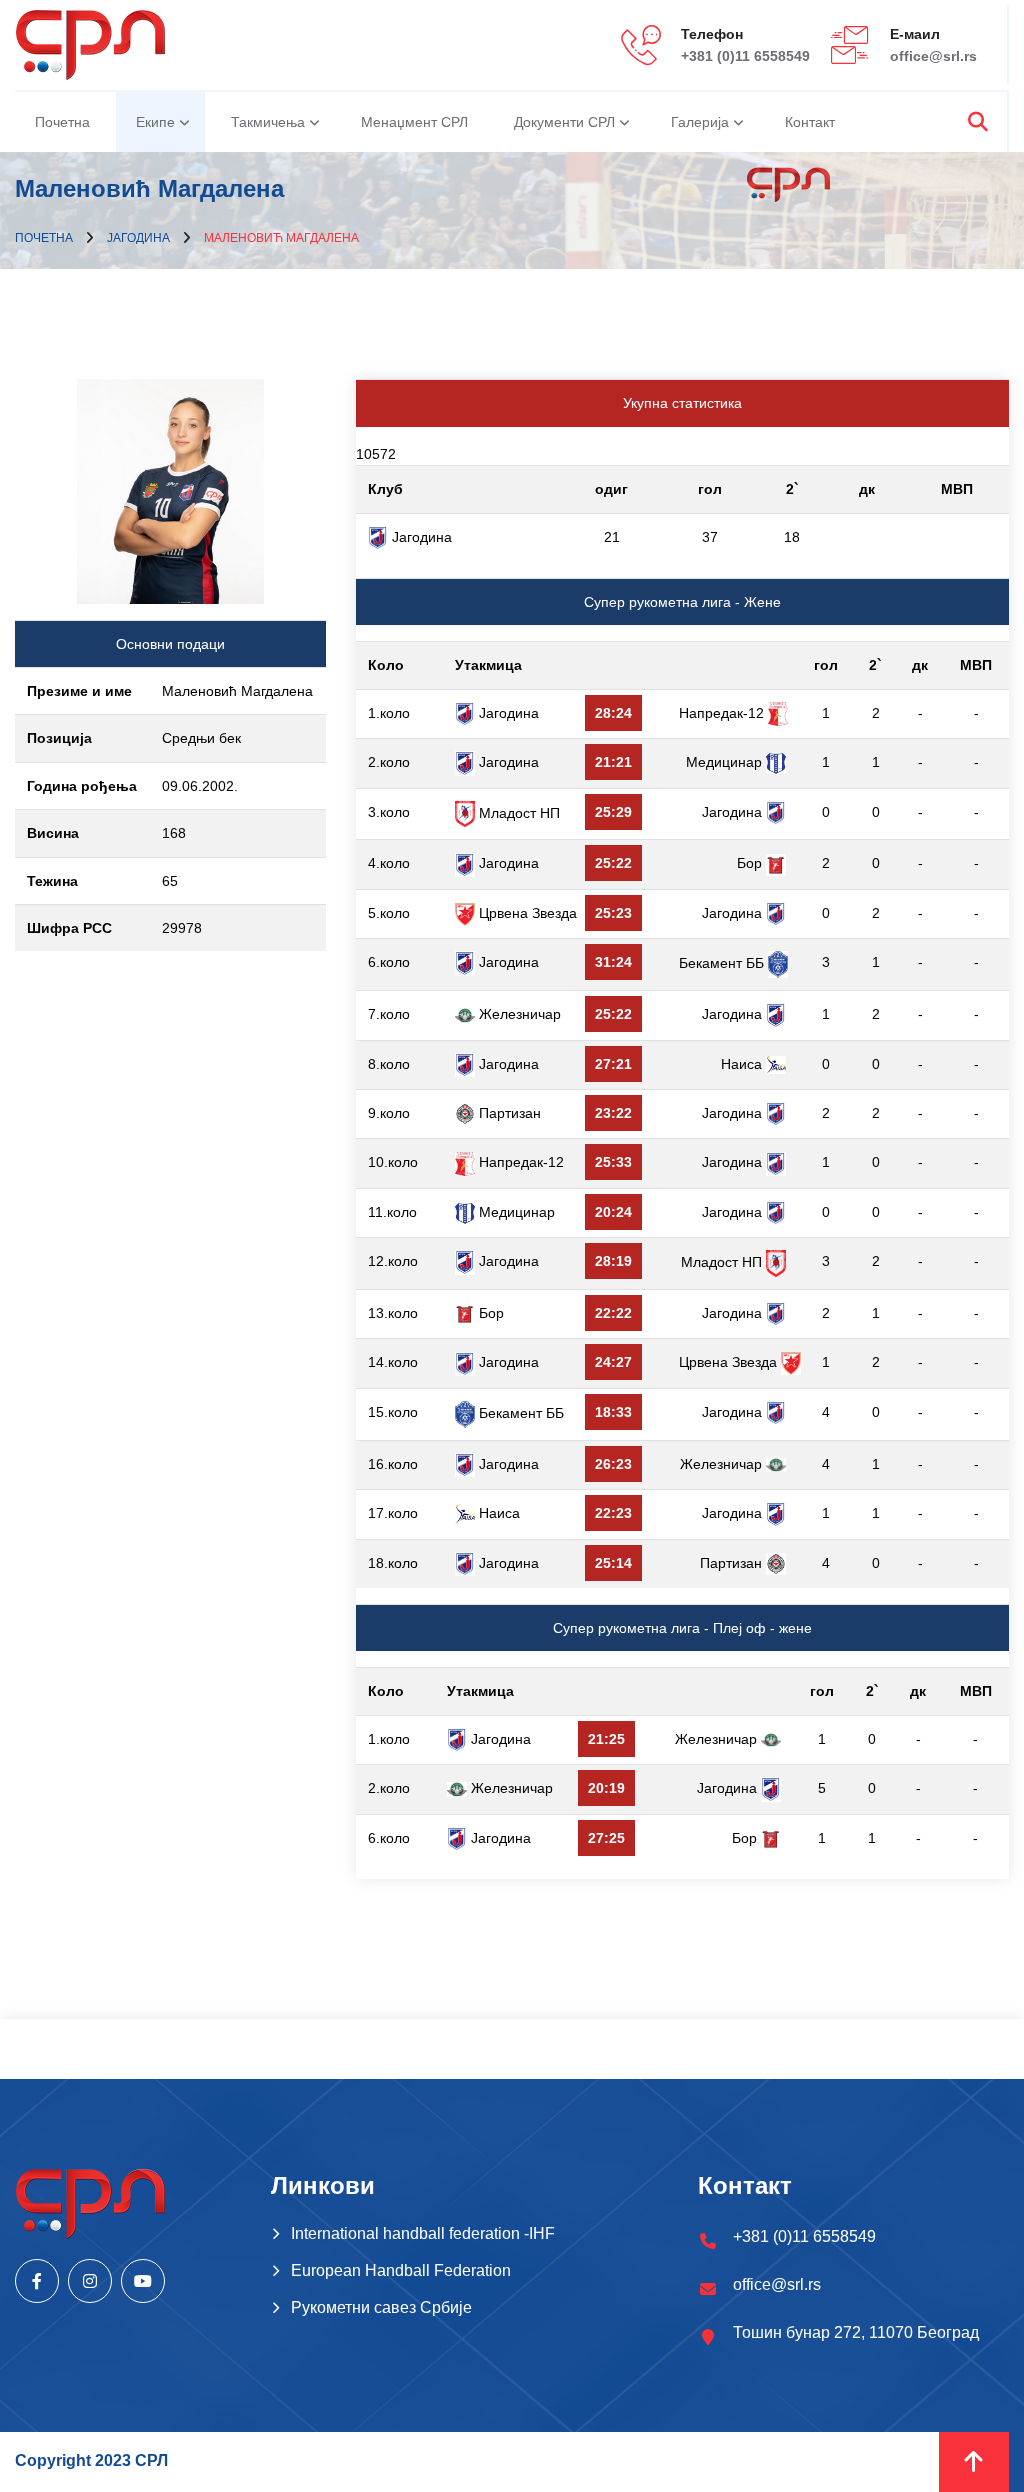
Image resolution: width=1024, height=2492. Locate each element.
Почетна (62, 122)
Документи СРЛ (564, 122)
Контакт (810, 122)
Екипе (155, 122)
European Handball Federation (401, 2270)
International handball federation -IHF (423, 2233)
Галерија (700, 122)
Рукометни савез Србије (381, 2307)
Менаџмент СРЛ (414, 122)
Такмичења (268, 122)
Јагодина (138, 238)
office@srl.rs (933, 56)
